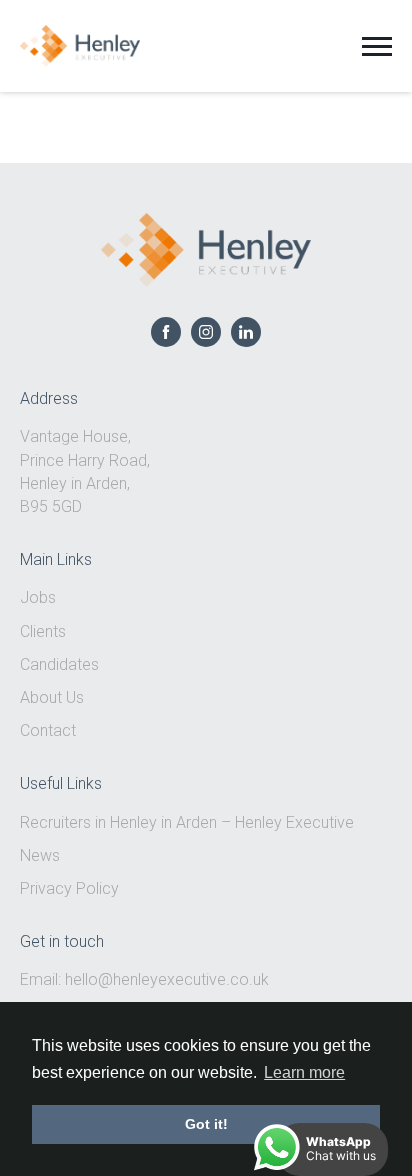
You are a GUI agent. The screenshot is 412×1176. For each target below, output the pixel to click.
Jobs (38, 597)
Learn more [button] (304, 1072)
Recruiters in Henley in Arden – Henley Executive (187, 822)
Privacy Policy (69, 888)
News (40, 855)
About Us (52, 697)
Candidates (59, 664)
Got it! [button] (206, 1124)
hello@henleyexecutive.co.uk (167, 979)
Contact (48, 730)
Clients (43, 631)
